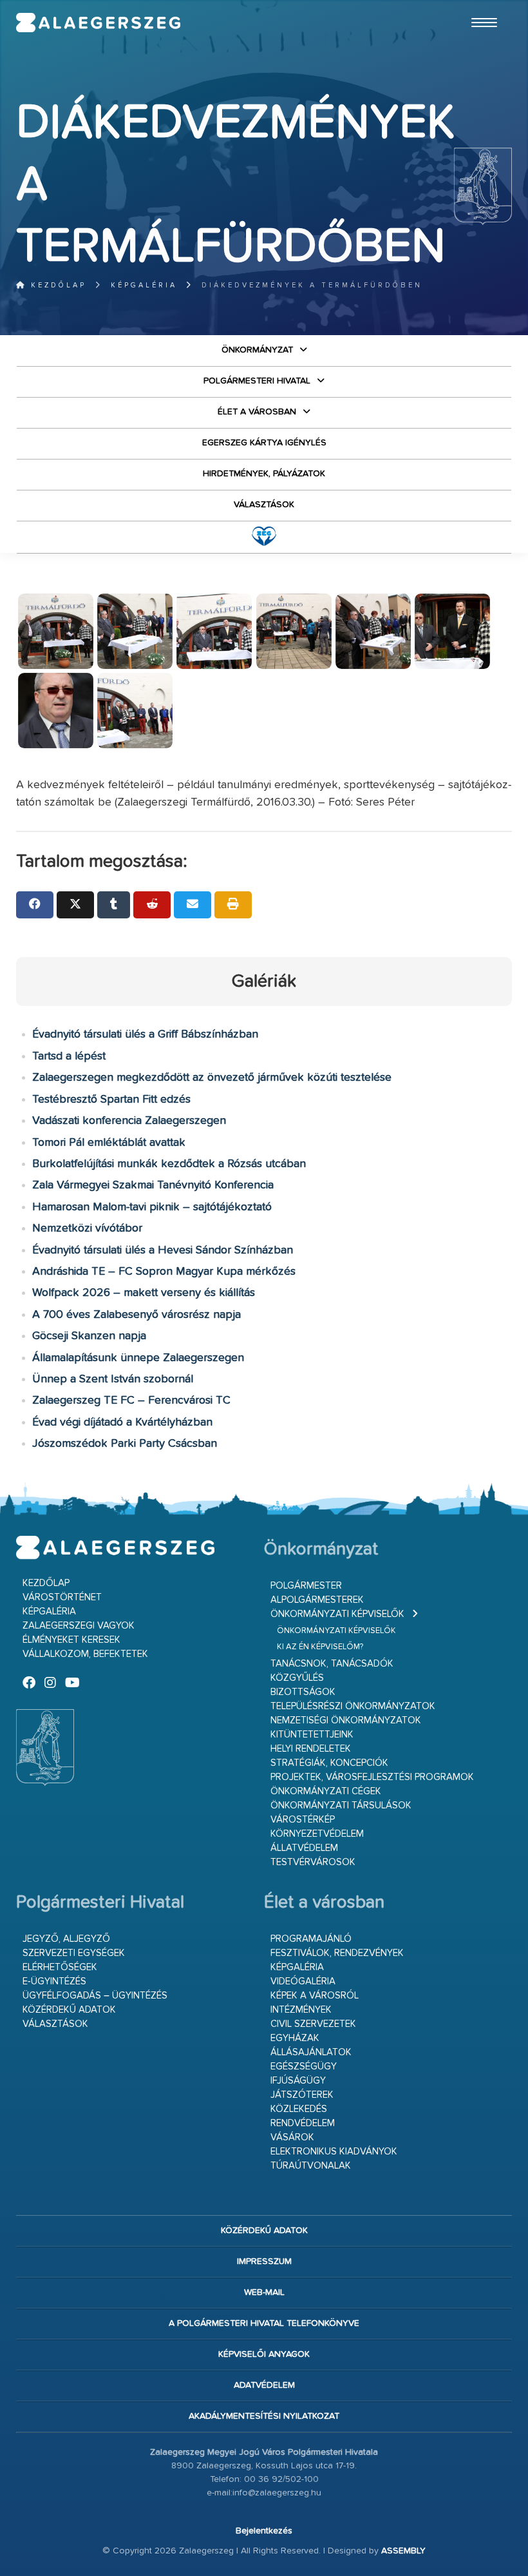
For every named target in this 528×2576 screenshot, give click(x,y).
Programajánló (311, 1939)
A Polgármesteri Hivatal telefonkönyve (264, 2323)
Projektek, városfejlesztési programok (372, 1777)
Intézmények (301, 2010)
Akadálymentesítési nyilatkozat (264, 2416)
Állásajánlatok (311, 2052)
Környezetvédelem (317, 1834)
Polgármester (306, 1586)
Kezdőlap (56, 285)
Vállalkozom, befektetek (85, 1654)
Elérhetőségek (60, 1967)
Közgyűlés (297, 1678)
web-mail (264, 2292)
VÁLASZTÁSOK (264, 505)
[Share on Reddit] (152, 905)
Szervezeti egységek (74, 1953)
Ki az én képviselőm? (320, 1647)
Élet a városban (257, 412)
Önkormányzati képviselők (337, 1614)
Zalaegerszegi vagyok (79, 1626)
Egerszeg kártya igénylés (264, 443)
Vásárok (292, 2137)
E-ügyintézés (54, 1981)
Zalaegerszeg (99, 23)
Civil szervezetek (313, 2024)
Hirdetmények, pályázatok (264, 474)
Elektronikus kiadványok (334, 2152)
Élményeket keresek (71, 1640)
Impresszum (264, 2261)
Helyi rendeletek (311, 1749)
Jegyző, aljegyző (66, 1939)
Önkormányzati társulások (341, 1806)
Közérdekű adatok (69, 2010)
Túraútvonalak (311, 2166)
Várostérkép (303, 1820)
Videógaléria (303, 1981)
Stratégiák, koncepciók (329, 1763)
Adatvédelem (264, 2385)
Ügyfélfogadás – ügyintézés (95, 1996)
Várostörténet (62, 1597)
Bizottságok (303, 1692)
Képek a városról (315, 1996)
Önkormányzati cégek (326, 1791)
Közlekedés (299, 2109)
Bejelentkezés (264, 2531)
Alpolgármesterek (317, 1600)
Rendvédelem (303, 2123)
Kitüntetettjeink (312, 1735)
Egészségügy (304, 2067)
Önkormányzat (257, 350)
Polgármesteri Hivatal (257, 381)
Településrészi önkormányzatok (353, 1706)
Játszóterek (302, 2095)
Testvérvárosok (313, 1862)
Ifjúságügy (298, 2081)
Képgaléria (144, 285)
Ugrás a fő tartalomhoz (480, 6)
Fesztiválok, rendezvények (337, 1953)
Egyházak (295, 2038)
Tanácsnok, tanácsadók (332, 1664)
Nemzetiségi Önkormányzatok (346, 1720)
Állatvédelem (304, 1848)
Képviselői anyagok (264, 2354)
